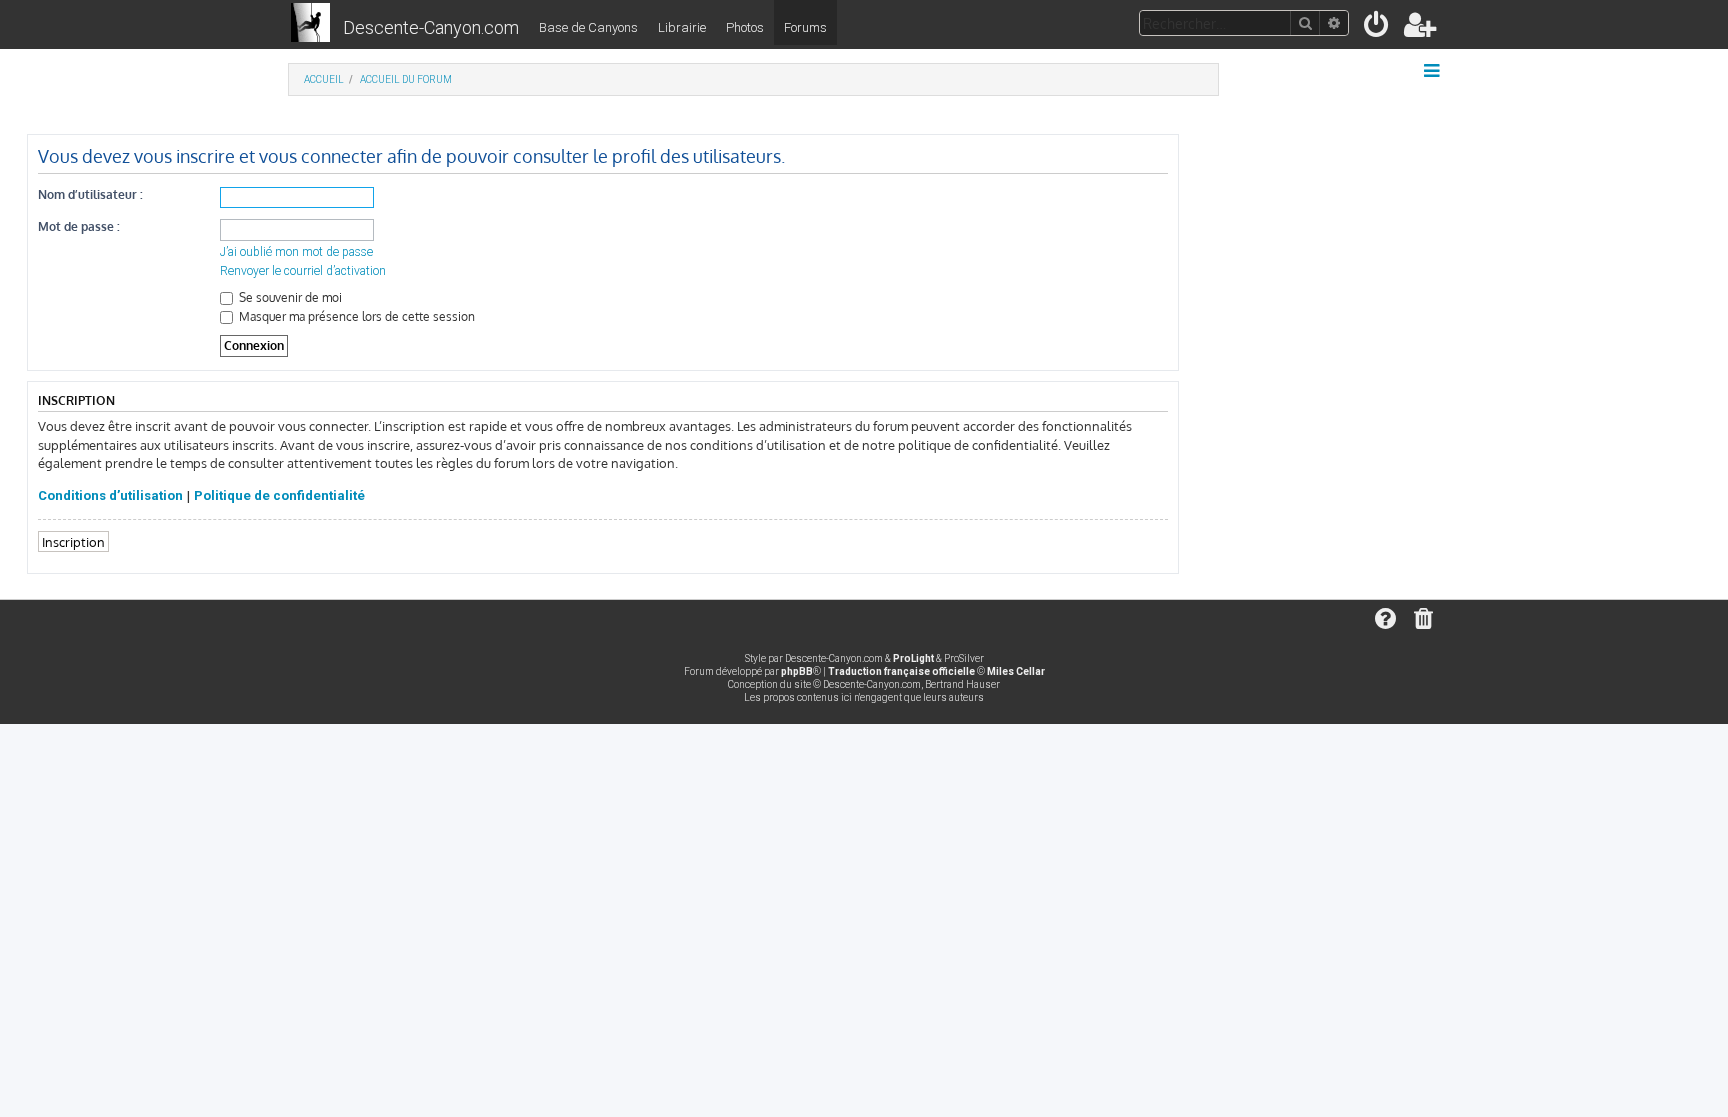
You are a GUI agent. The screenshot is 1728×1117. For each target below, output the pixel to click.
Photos (745, 27)
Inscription (73, 541)
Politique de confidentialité (279, 495)
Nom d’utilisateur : (90, 194)
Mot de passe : (79, 226)
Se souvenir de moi (289, 297)
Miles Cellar (1016, 671)
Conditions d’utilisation (110, 495)
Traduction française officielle (901, 671)
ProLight (913, 658)
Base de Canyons (588, 27)
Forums (805, 27)
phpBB (797, 671)
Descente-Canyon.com (431, 27)
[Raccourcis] (1433, 71)
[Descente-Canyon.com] (310, 24)
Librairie (682, 27)
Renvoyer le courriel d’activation (303, 271)
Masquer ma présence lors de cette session (355, 316)
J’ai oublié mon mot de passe (296, 252)
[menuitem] (1377, 28)
